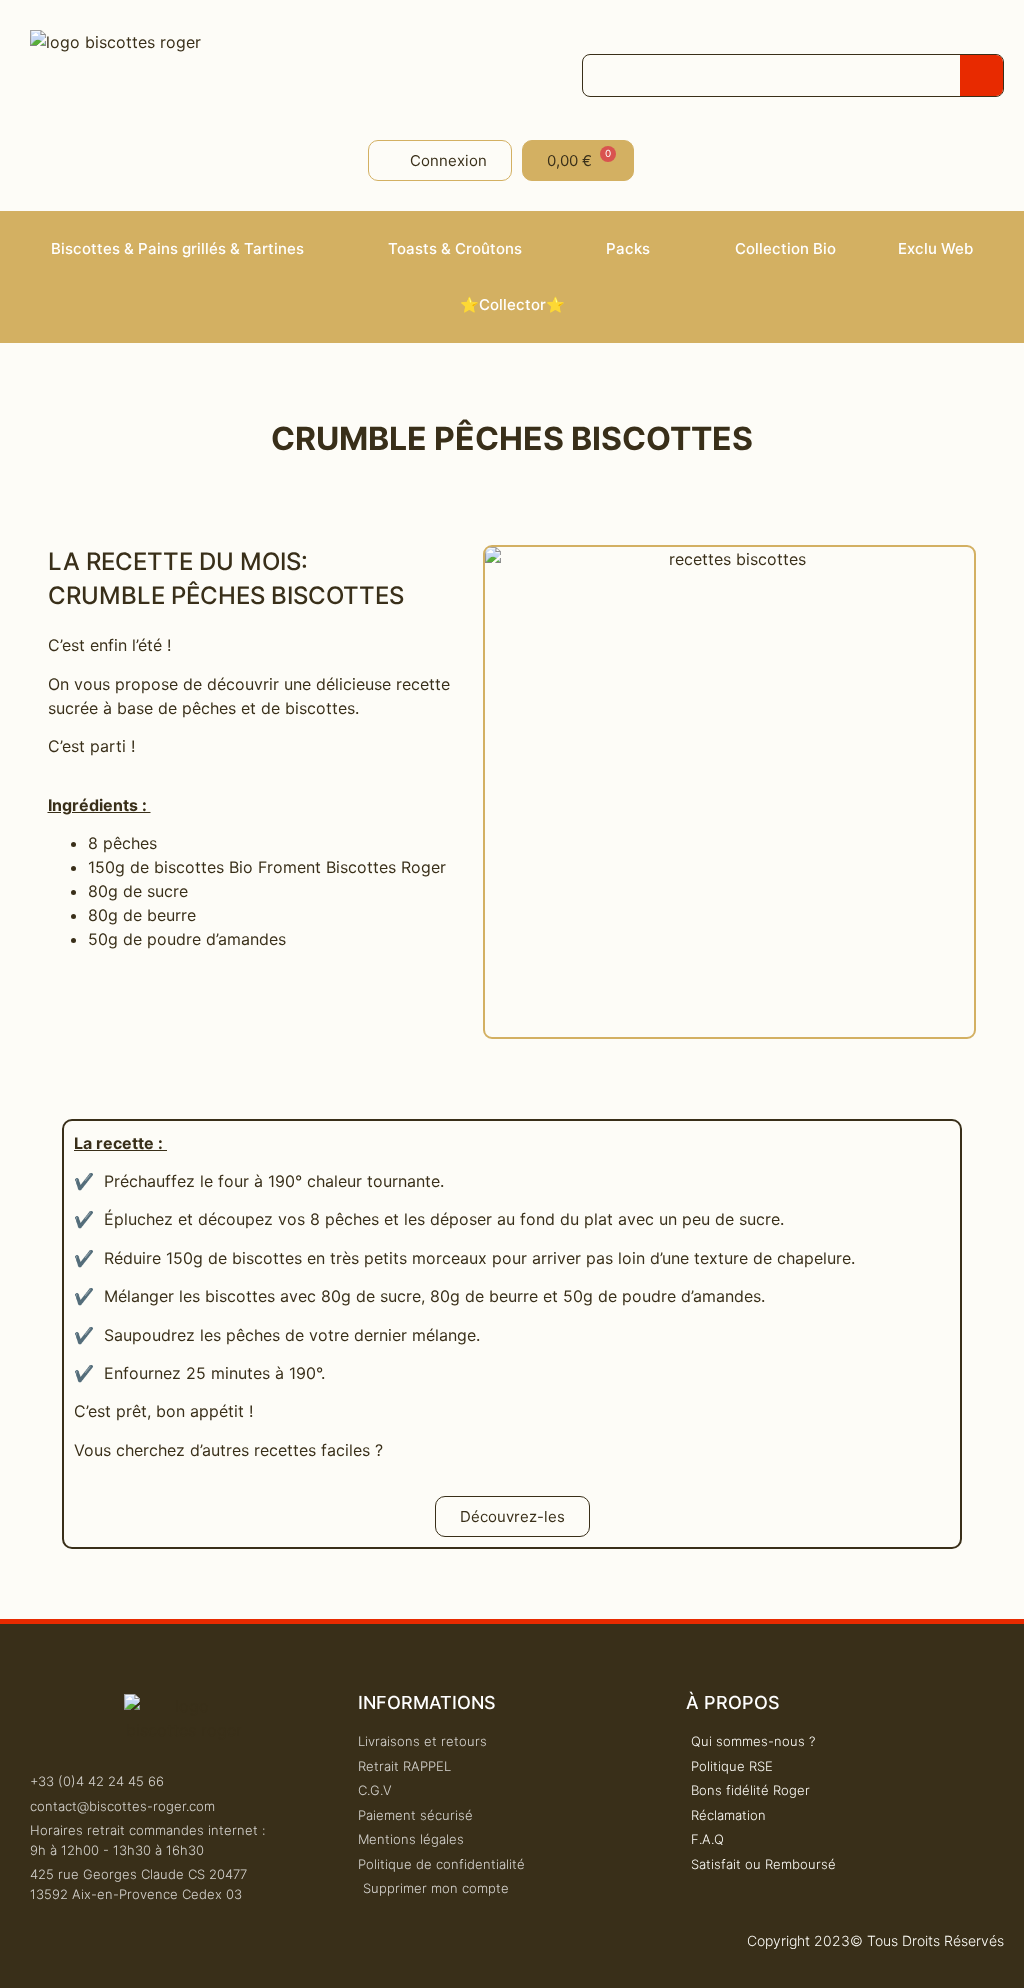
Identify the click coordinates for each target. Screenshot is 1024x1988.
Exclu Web (935, 248)
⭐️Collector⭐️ (512, 304)
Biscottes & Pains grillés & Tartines (177, 248)
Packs (628, 248)
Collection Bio (785, 248)
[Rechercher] (981, 75)
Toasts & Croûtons (455, 248)
